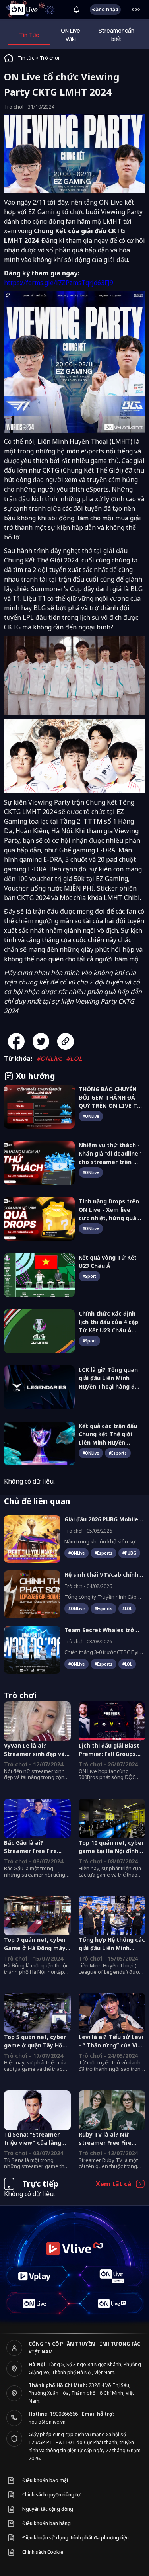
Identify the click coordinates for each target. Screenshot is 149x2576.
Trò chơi (49, 58)
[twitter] (44, 1041)
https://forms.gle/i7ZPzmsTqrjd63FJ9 (59, 283)
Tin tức (26, 58)
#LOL (74, 1059)
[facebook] (19, 1041)
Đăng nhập (105, 9)
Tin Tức (29, 35)
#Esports (118, 1453)
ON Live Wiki (71, 35)
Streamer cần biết (116, 35)
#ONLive (49, 1059)
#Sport (89, 1276)
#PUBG (129, 1553)
